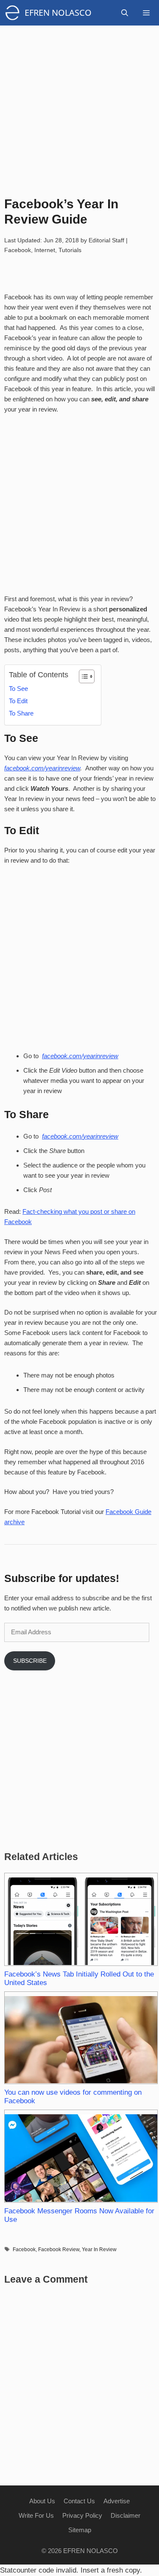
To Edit (18, 701)
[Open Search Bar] (125, 13)
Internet (45, 250)
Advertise (117, 2501)
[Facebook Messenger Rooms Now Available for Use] (81, 2156)
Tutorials (70, 250)
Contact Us (79, 2501)
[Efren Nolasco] (14, 13)
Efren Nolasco (58, 13)
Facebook (18, 250)
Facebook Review (59, 2249)
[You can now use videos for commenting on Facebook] (81, 2038)
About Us (42, 2501)
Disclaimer (126, 2515)
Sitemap (80, 2530)
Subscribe (30, 1661)
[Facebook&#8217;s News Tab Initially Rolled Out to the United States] (81, 1919)
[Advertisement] (79, 105)
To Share (21, 713)
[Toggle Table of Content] (82, 676)
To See (18, 689)
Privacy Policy (82, 2515)
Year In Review (99, 2249)
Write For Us (36, 2515)
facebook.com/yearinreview (42, 768)
